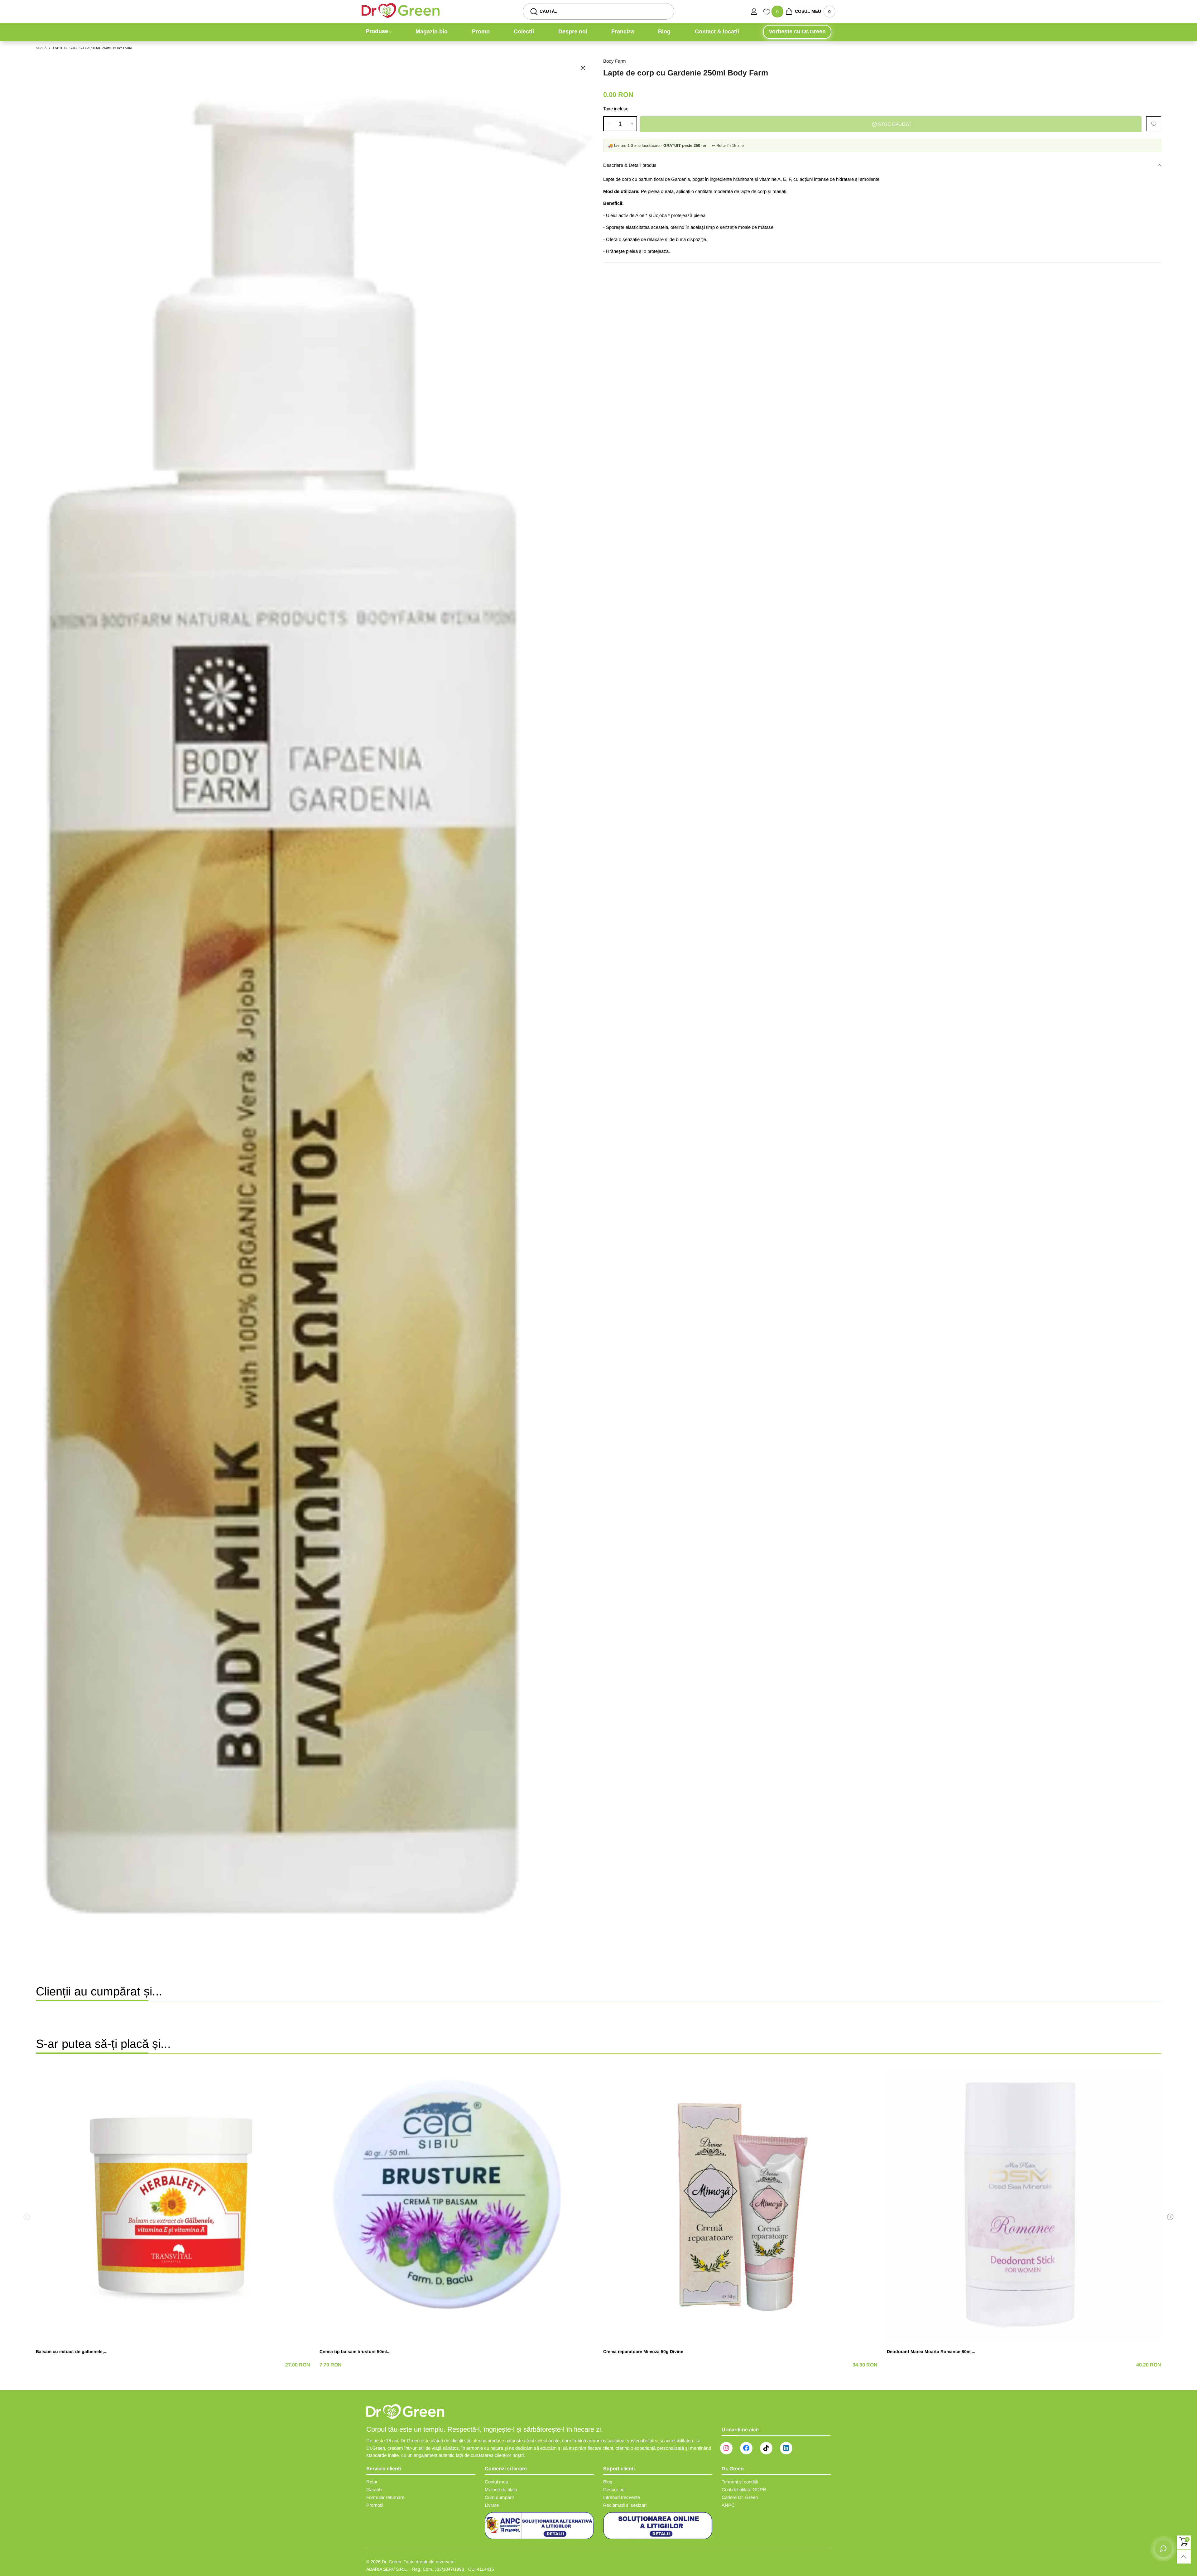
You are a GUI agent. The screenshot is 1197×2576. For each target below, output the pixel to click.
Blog (664, 31)
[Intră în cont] (757, 12)
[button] (608, 124)
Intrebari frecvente (622, 2497)
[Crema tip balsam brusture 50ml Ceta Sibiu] (457, 2205)
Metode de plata (501, 2489)
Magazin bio (432, 31)
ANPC (728, 2505)
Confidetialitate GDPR (744, 2489)
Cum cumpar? (499, 2497)
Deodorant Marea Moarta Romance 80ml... (931, 2352)
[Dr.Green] (401, 10)
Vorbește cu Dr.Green (797, 31)
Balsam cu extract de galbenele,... (72, 2352)
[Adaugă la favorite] (1154, 124)
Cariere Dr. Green (740, 2497)
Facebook (746, 2448)
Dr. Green (392, 2562)
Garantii (374, 2489)
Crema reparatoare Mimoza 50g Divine (643, 2352)
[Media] (583, 68)
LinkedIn (786, 2448)
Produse (377, 31)
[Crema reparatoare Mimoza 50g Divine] (740, 2205)
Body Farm (615, 61)
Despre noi (573, 31)
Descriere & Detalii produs (630, 165)
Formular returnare (385, 2497)
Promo (481, 31)
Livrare (492, 2505)
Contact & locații (717, 31)
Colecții (524, 31)
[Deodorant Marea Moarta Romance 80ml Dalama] (1024, 2205)
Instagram (726, 2448)
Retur (372, 2482)
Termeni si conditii (740, 2482)
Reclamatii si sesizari (625, 2505)
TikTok (766, 2448)
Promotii (375, 2505)
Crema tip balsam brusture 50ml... (355, 2352)
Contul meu (496, 2482)
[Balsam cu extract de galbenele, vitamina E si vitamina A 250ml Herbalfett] (173, 2205)
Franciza (623, 31)
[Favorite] (767, 13)
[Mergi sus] (1184, 2557)
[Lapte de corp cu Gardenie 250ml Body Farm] (315, 999)
